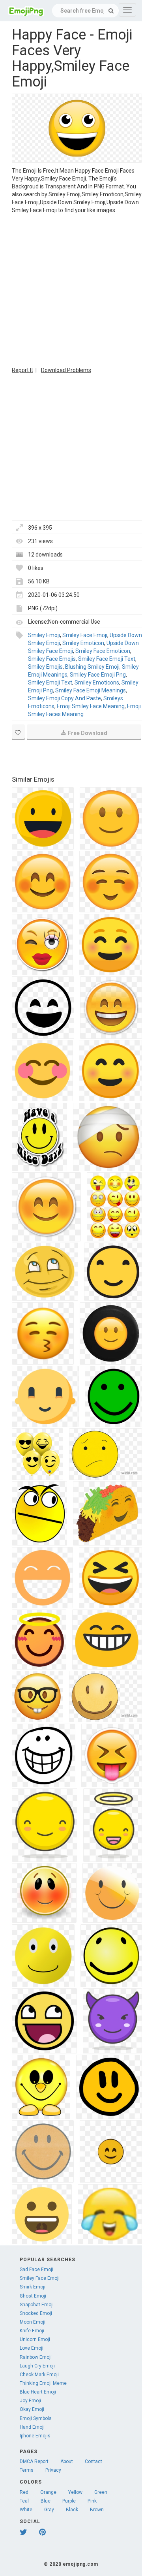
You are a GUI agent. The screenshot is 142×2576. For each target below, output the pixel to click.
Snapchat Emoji (37, 2305)
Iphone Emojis (35, 2436)
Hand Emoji (32, 2427)
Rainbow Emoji (36, 2357)
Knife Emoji (32, 2331)
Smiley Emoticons (97, 683)
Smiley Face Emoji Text (107, 659)
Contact (93, 2461)
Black (72, 2510)
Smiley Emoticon (83, 643)
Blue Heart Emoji (38, 2392)
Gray (49, 2510)
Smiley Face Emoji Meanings (91, 690)
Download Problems (66, 370)
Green (101, 2492)
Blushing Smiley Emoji (92, 667)
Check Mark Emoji (39, 2375)
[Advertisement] (71, 289)
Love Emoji (32, 2348)
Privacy (53, 2470)
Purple (69, 2501)
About (67, 2461)
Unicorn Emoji (35, 2339)
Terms (27, 2470)
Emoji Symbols (36, 2418)
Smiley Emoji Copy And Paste (64, 698)
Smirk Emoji (33, 2287)
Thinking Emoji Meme (43, 2383)
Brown (97, 2510)
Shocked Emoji (36, 2313)
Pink (92, 2501)
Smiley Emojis (45, 667)
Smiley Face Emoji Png (98, 675)
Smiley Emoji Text (50, 683)
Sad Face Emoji (36, 2270)
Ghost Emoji (33, 2296)
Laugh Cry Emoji (37, 2366)
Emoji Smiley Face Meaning (91, 706)
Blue (46, 2501)
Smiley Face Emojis (52, 659)
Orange (48, 2492)
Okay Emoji (32, 2409)
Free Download (88, 733)
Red (24, 2492)
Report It (22, 370)
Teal (24, 2501)
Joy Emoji (30, 2401)
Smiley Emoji (44, 635)
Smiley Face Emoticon (103, 651)
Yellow (75, 2492)
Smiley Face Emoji (85, 635)
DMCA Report (34, 2461)
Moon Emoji (33, 2322)
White (26, 2510)
